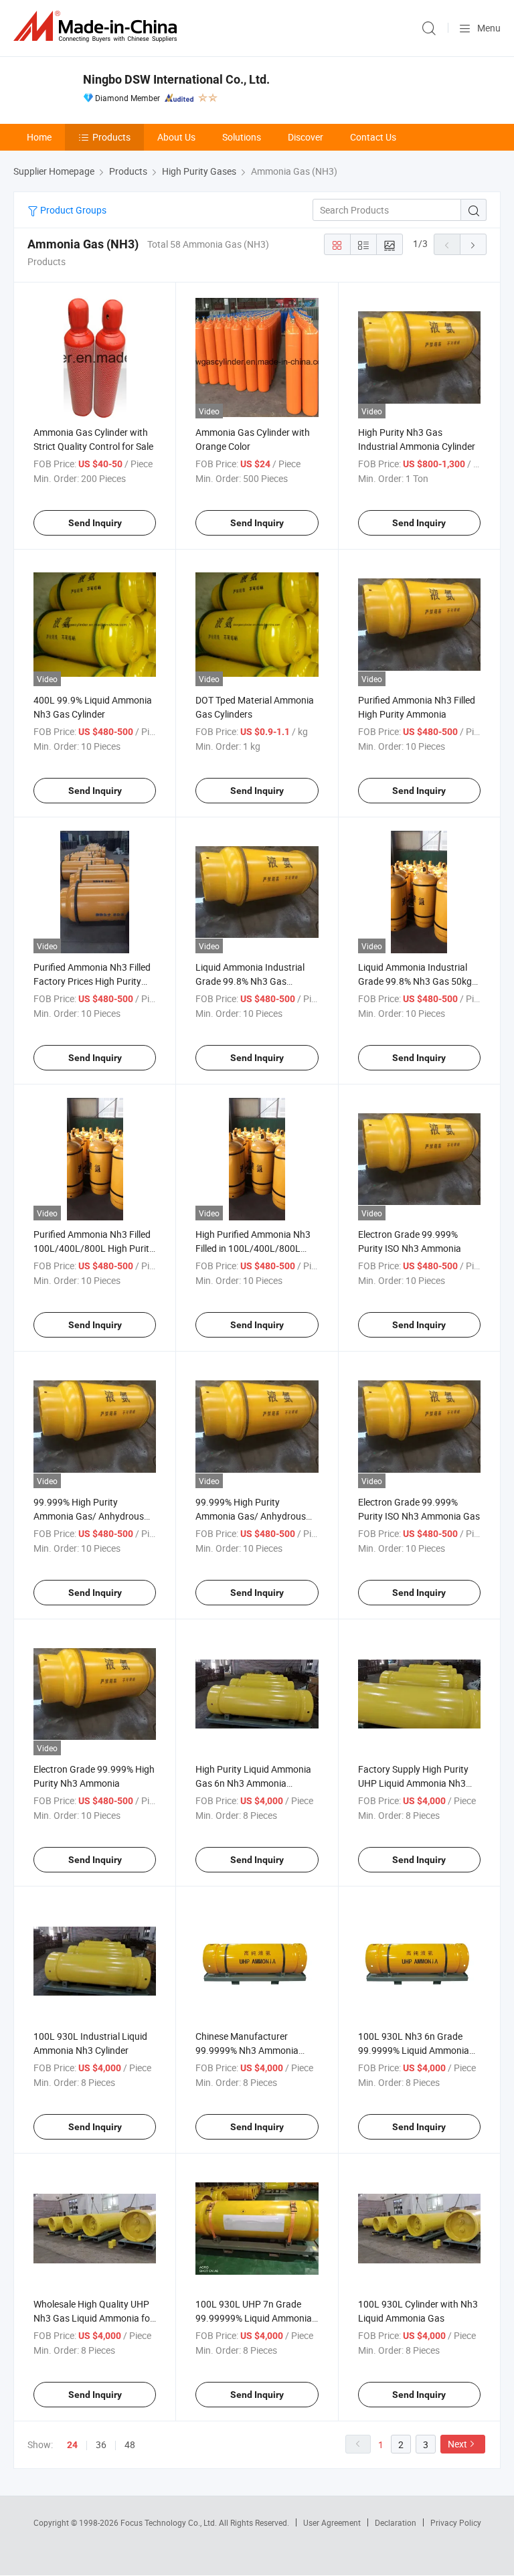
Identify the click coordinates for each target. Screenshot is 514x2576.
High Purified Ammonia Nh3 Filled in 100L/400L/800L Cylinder (253, 1248)
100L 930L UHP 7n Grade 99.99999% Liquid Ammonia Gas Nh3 (254, 2318)
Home (39, 137)
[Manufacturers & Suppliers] (98, 26)
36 (101, 2444)
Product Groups (72, 210)
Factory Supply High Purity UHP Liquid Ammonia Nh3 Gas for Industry (413, 1783)
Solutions (242, 137)
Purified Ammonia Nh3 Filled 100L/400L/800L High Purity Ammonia (94, 1248)
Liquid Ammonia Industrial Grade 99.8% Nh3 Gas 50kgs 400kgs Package (417, 981)
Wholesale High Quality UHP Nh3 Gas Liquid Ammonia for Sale (93, 2318)
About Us (176, 137)
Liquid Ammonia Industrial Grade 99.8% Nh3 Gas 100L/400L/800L (250, 981)
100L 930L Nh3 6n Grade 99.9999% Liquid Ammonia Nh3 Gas (414, 2050)
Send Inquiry (95, 523)
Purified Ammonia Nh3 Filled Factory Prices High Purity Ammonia (92, 981)
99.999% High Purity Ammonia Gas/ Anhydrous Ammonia (251, 1516)
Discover (306, 137)
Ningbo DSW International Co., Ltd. (176, 79)
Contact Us (373, 137)
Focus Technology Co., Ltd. (170, 2522)
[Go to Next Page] (473, 244)
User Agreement (332, 2522)
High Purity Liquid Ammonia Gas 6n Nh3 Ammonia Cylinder (253, 1783)
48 (130, 2444)
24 (72, 2445)
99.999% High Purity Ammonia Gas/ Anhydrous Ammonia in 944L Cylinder (89, 1516)
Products (111, 137)
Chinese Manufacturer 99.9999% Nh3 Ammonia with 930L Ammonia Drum (250, 2050)
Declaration (396, 2522)
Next (457, 2444)
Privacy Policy (456, 2522)
